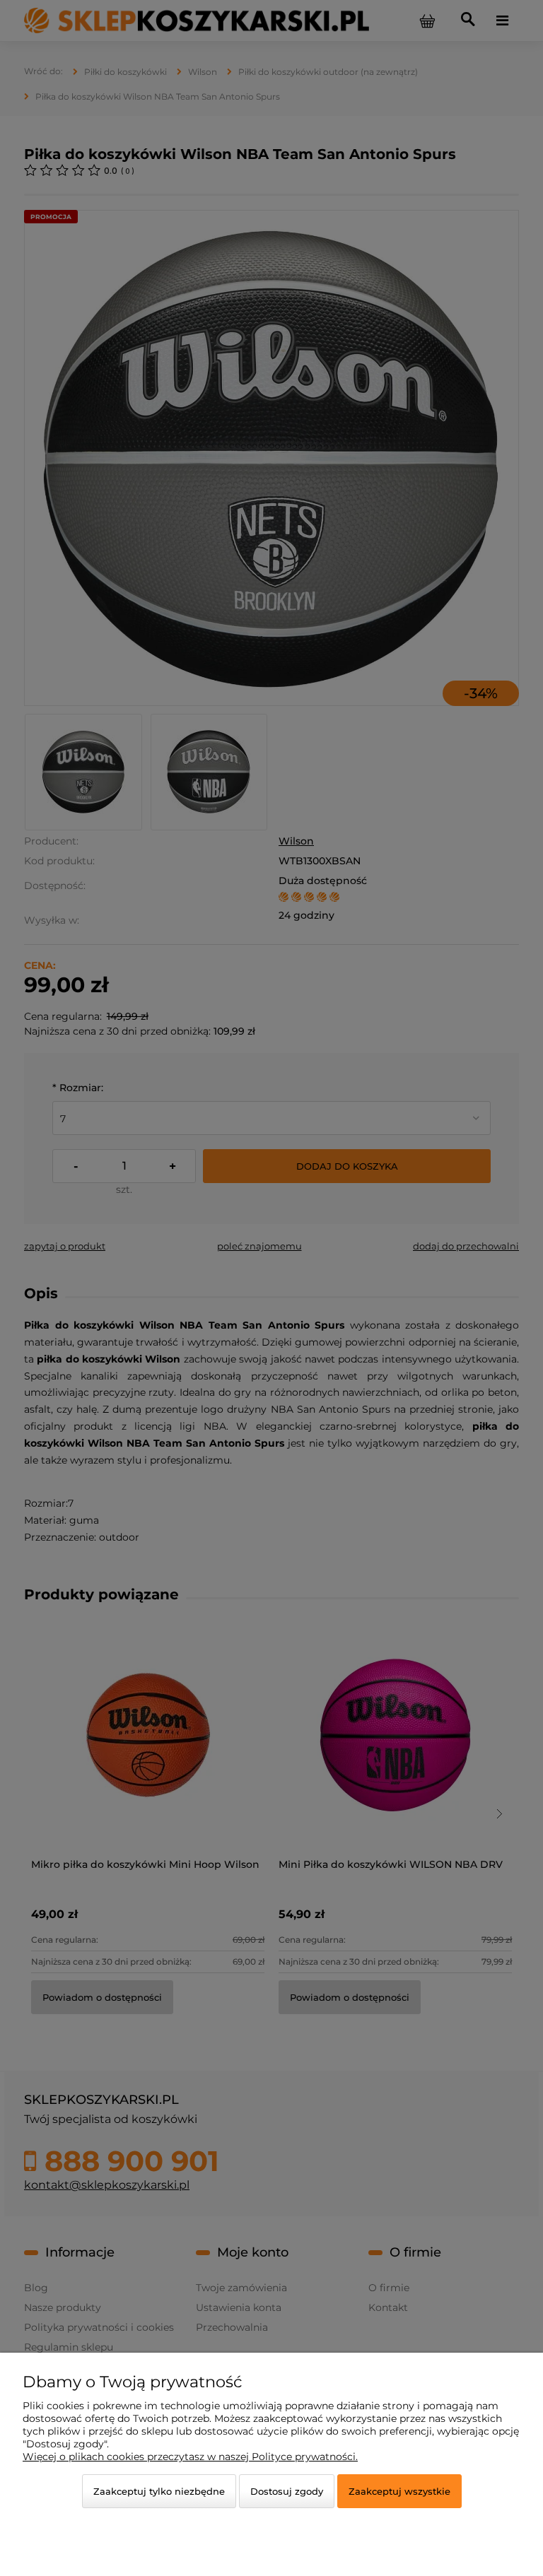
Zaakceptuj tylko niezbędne (159, 2491)
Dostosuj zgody (287, 2491)
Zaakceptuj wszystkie (399, 2491)
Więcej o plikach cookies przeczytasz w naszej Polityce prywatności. (190, 2457)
